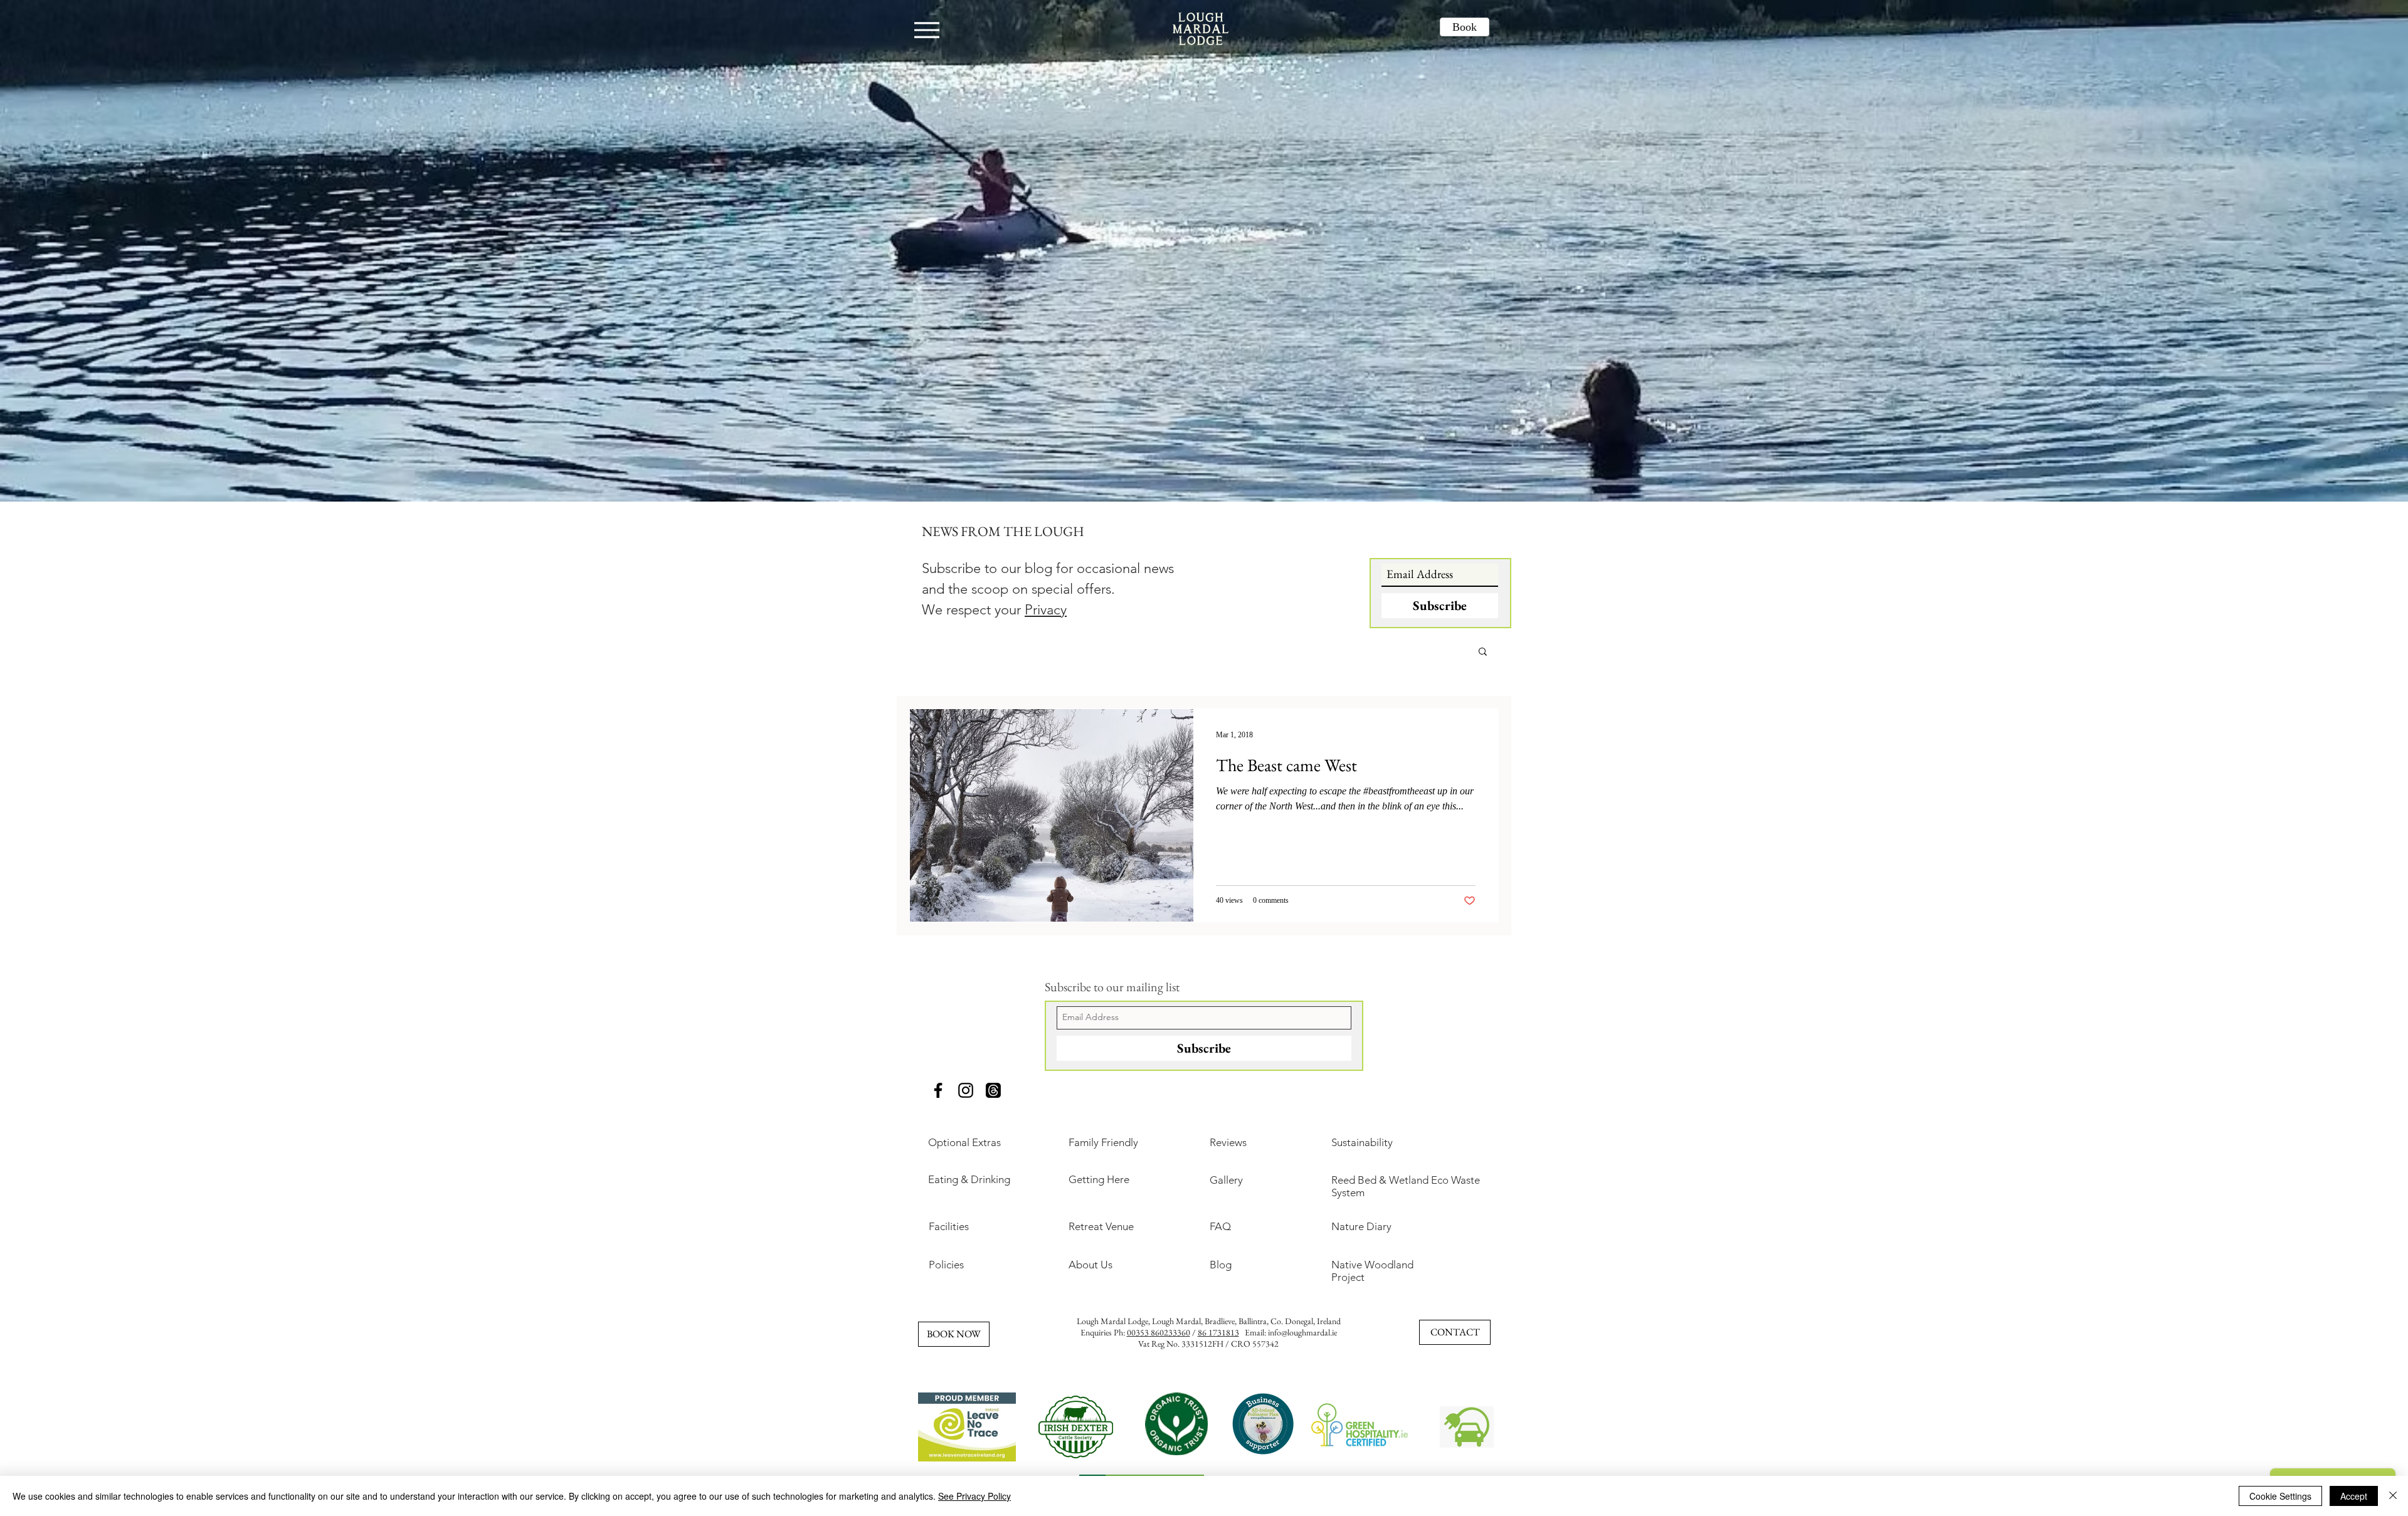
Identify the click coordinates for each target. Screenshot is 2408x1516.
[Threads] (993, 1090)
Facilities (949, 1226)
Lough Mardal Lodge (1112, 1321)
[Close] (2393, 1496)
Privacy (1046, 610)
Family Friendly (1103, 1142)
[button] (1483, 652)
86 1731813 (1218, 1332)
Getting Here (1099, 1179)
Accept (2354, 1496)
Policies (946, 1265)
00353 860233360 (1159, 1332)
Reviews (1228, 1142)
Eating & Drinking (969, 1179)
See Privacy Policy (974, 1496)
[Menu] (927, 30)
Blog (1221, 1265)
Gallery (1226, 1180)
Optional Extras (964, 1142)
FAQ (1220, 1226)
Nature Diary (1361, 1226)
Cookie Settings (2280, 1496)
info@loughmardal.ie (1302, 1332)
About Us (1090, 1265)
